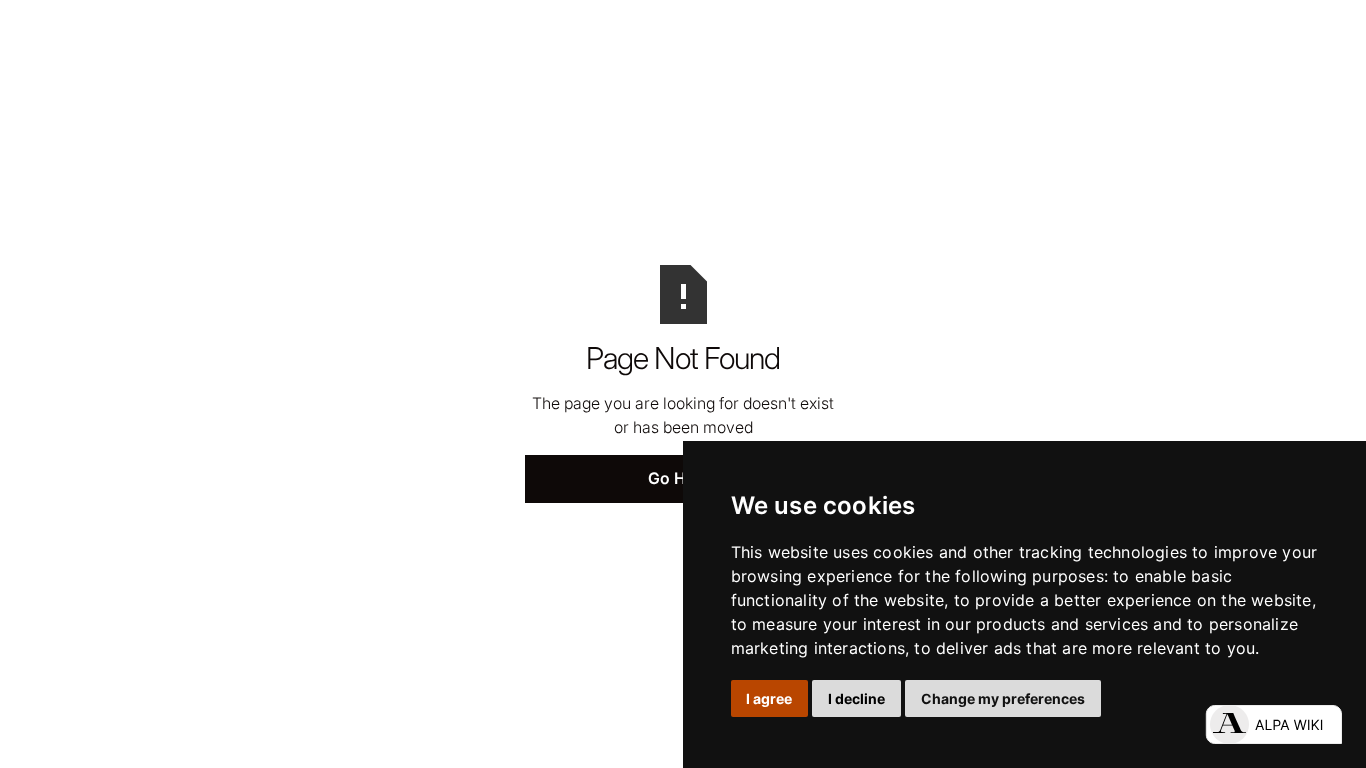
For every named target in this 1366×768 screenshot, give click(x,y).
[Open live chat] (1273, 724)
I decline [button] (856, 698)
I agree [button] (769, 698)
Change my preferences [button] (1003, 698)
